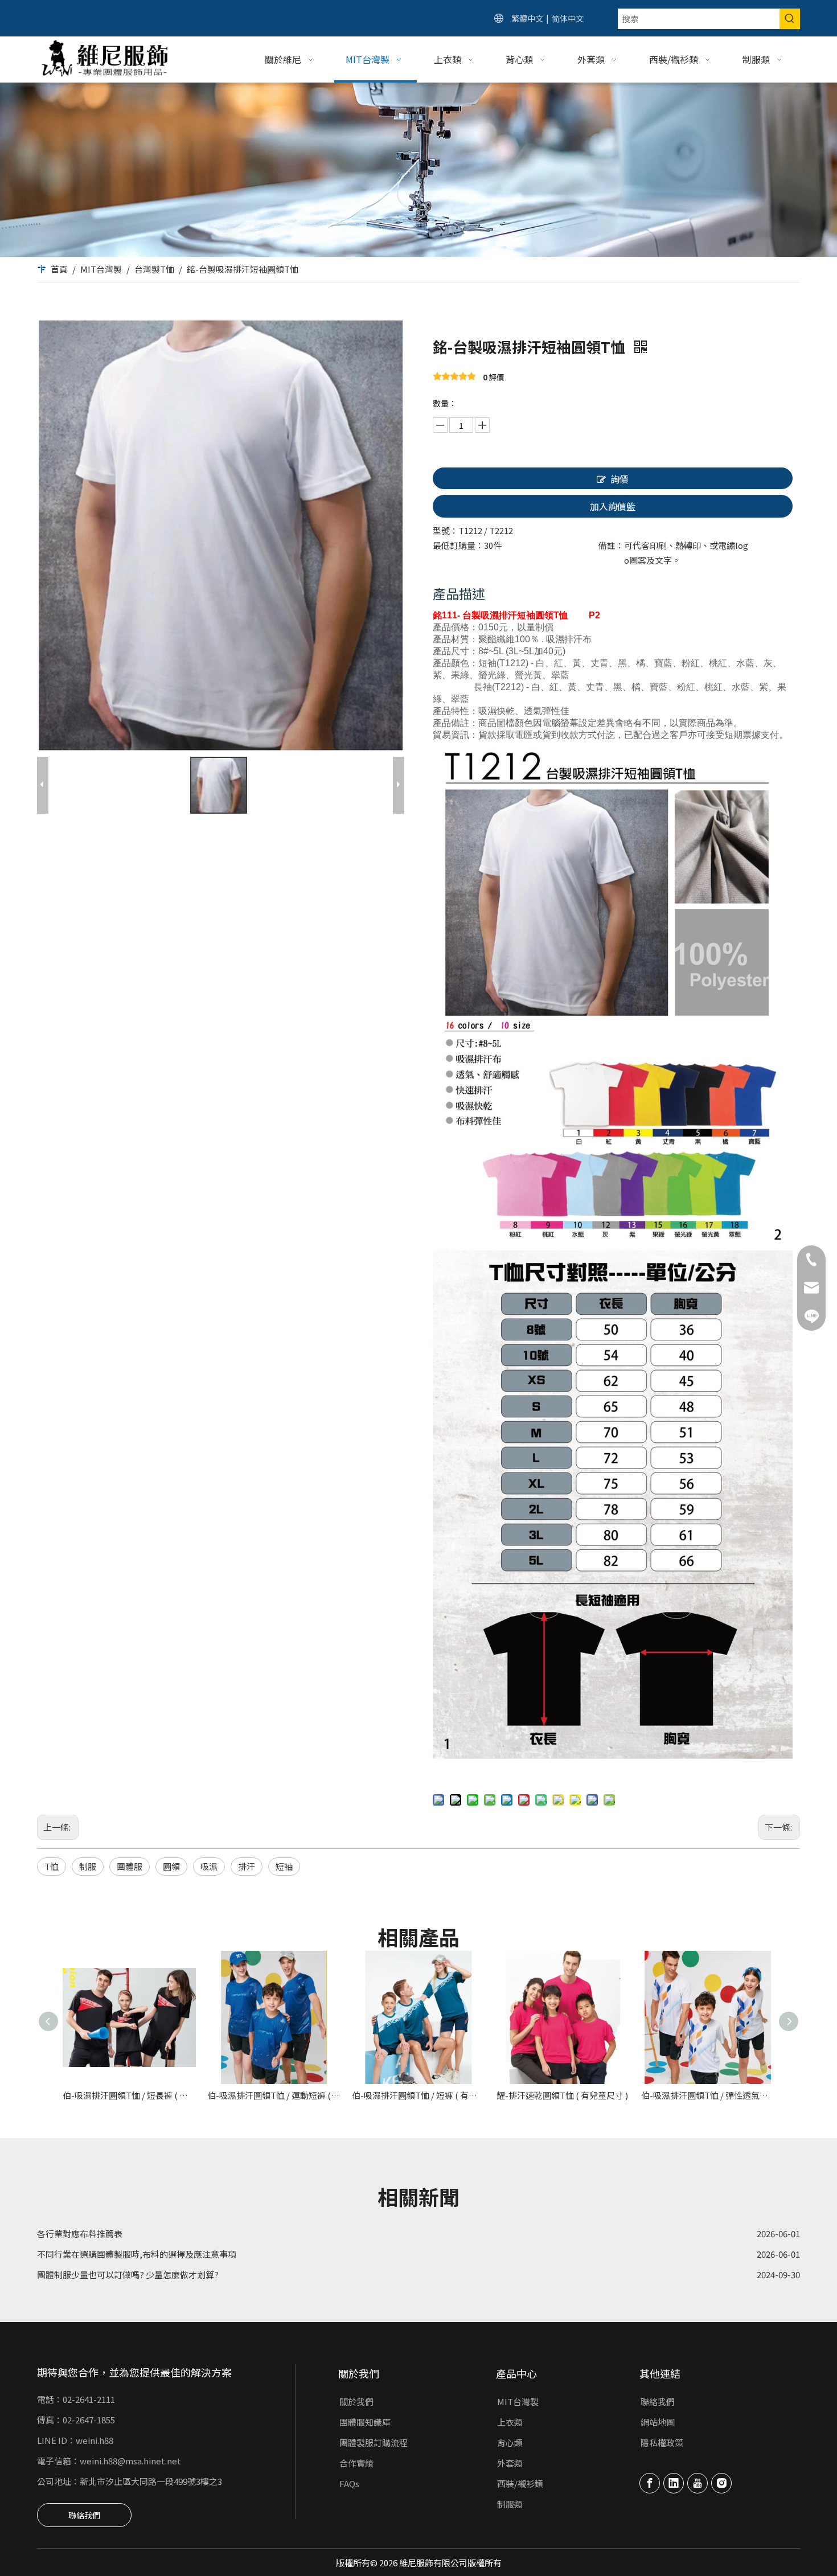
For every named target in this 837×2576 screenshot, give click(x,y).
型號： (446, 530)
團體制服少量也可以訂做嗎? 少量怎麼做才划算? (128, 2247)
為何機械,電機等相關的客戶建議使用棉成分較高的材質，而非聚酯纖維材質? (182, 2268)
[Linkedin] (674, 2483)
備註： (611, 545)
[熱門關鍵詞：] (790, 19)
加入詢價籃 (613, 506)
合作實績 (356, 2463)
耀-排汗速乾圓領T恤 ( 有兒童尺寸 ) (562, 2095)
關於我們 (356, 2401)
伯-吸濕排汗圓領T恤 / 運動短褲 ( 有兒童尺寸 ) (274, 2095)
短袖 (284, 1866)
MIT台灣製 (518, 2401)
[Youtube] (698, 2483)
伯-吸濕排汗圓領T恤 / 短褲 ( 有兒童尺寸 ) (419, 2095)
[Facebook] (650, 2483)
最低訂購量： (458, 545)
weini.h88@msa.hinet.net (130, 2461)
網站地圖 (658, 2422)
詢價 (619, 479)
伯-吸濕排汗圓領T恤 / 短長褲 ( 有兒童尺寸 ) (129, 2095)
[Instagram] (721, 2483)
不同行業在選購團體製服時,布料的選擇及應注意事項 (137, 2227)
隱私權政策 (662, 2442)
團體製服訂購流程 (374, 2442)
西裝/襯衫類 (520, 2483)
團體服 (130, 1866)
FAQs (349, 2483)
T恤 (52, 1866)
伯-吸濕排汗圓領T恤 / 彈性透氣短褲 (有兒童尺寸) (708, 2095)
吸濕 (209, 1866)
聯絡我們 (84, 2515)
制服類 (510, 2504)
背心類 (510, 2442)
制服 (88, 1866)
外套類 (510, 2463)
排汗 (247, 1866)
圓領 (171, 1866)
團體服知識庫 (365, 2422)
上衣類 (510, 2422)
